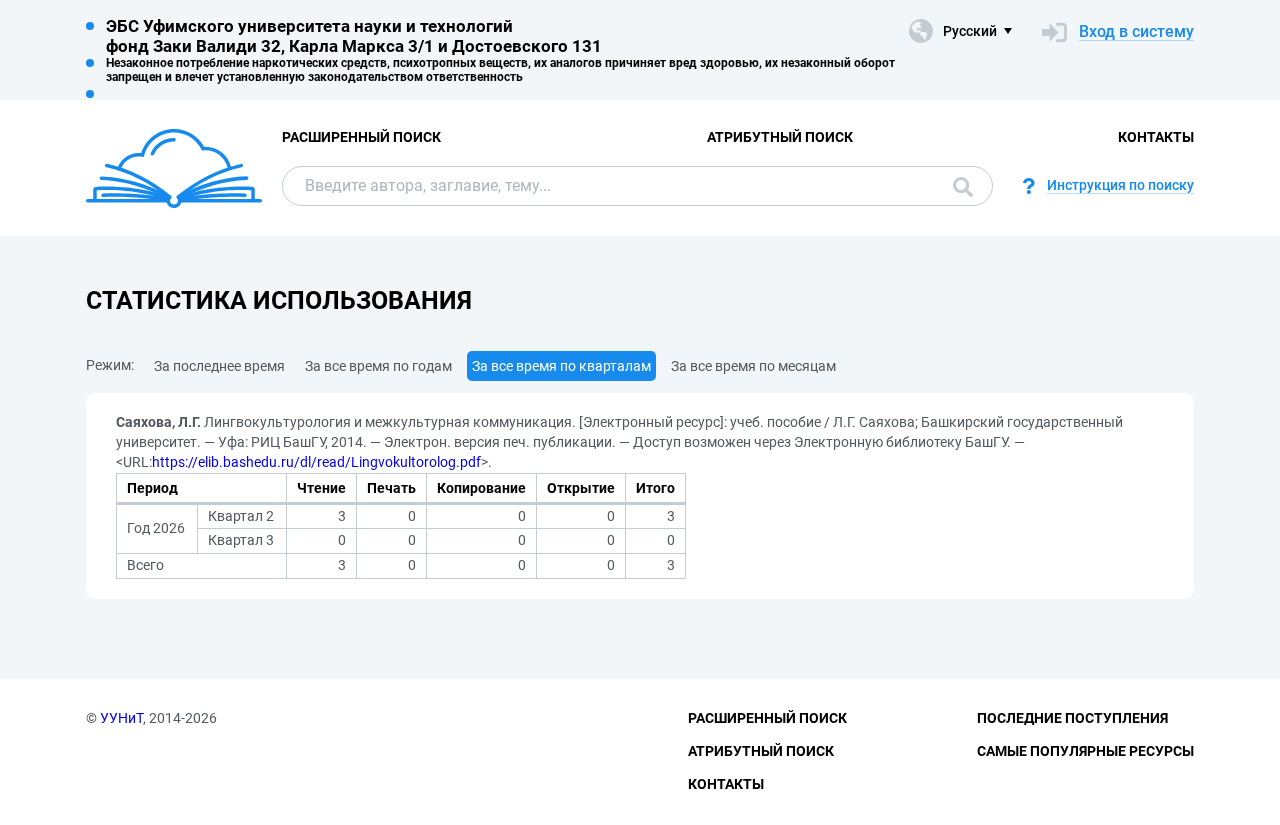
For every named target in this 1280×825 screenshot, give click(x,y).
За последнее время (219, 366)
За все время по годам (378, 366)
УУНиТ (121, 718)
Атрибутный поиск (780, 137)
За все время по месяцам (753, 366)
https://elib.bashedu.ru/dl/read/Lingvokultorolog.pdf (316, 462)
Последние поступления (1072, 718)
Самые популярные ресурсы (1085, 751)
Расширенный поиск (361, 137)
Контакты (1156, 137)
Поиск (958, 186)
